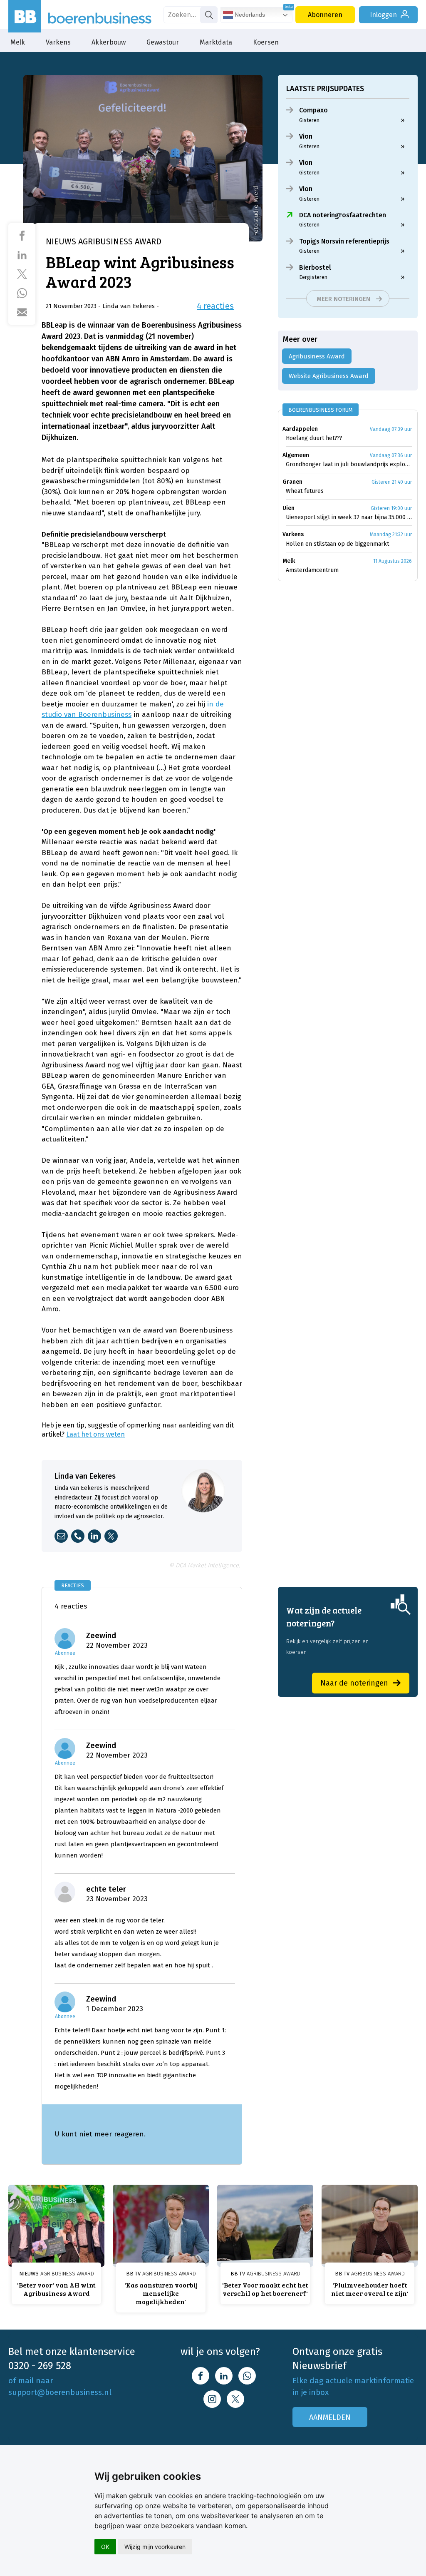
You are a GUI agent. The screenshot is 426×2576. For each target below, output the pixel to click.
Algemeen (296, 455)
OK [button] (105, 2547)
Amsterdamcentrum (312, 570)
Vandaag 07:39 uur (391, 429)
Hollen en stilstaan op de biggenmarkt (337, 544)
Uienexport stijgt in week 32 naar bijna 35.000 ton (349, 517)
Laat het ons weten (95, 1434)
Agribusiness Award (317, 356)
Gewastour (163, 42)
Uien (289, 508)
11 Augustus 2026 (393, 561)
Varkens (58, 42)
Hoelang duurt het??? (314, 438)
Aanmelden (330, 2417)
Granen (292, 482)
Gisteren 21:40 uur (392, 482)
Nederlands (249, 15)
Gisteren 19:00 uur (391, 508)
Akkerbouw (109, 42)
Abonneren (325, 15)
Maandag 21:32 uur (391, 535)
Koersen (266, 42)
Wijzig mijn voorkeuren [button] (155, 2547)
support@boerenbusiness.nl (60, 2392)
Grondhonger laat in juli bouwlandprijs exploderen (349, 464)
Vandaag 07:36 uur (391, 455)
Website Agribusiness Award (329, 376)
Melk (18, 42)
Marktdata (216, 42)
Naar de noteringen (354, 1683)
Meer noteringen (343, 299)
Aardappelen (300, 429)
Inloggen (383, 15)
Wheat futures (305, 491)
